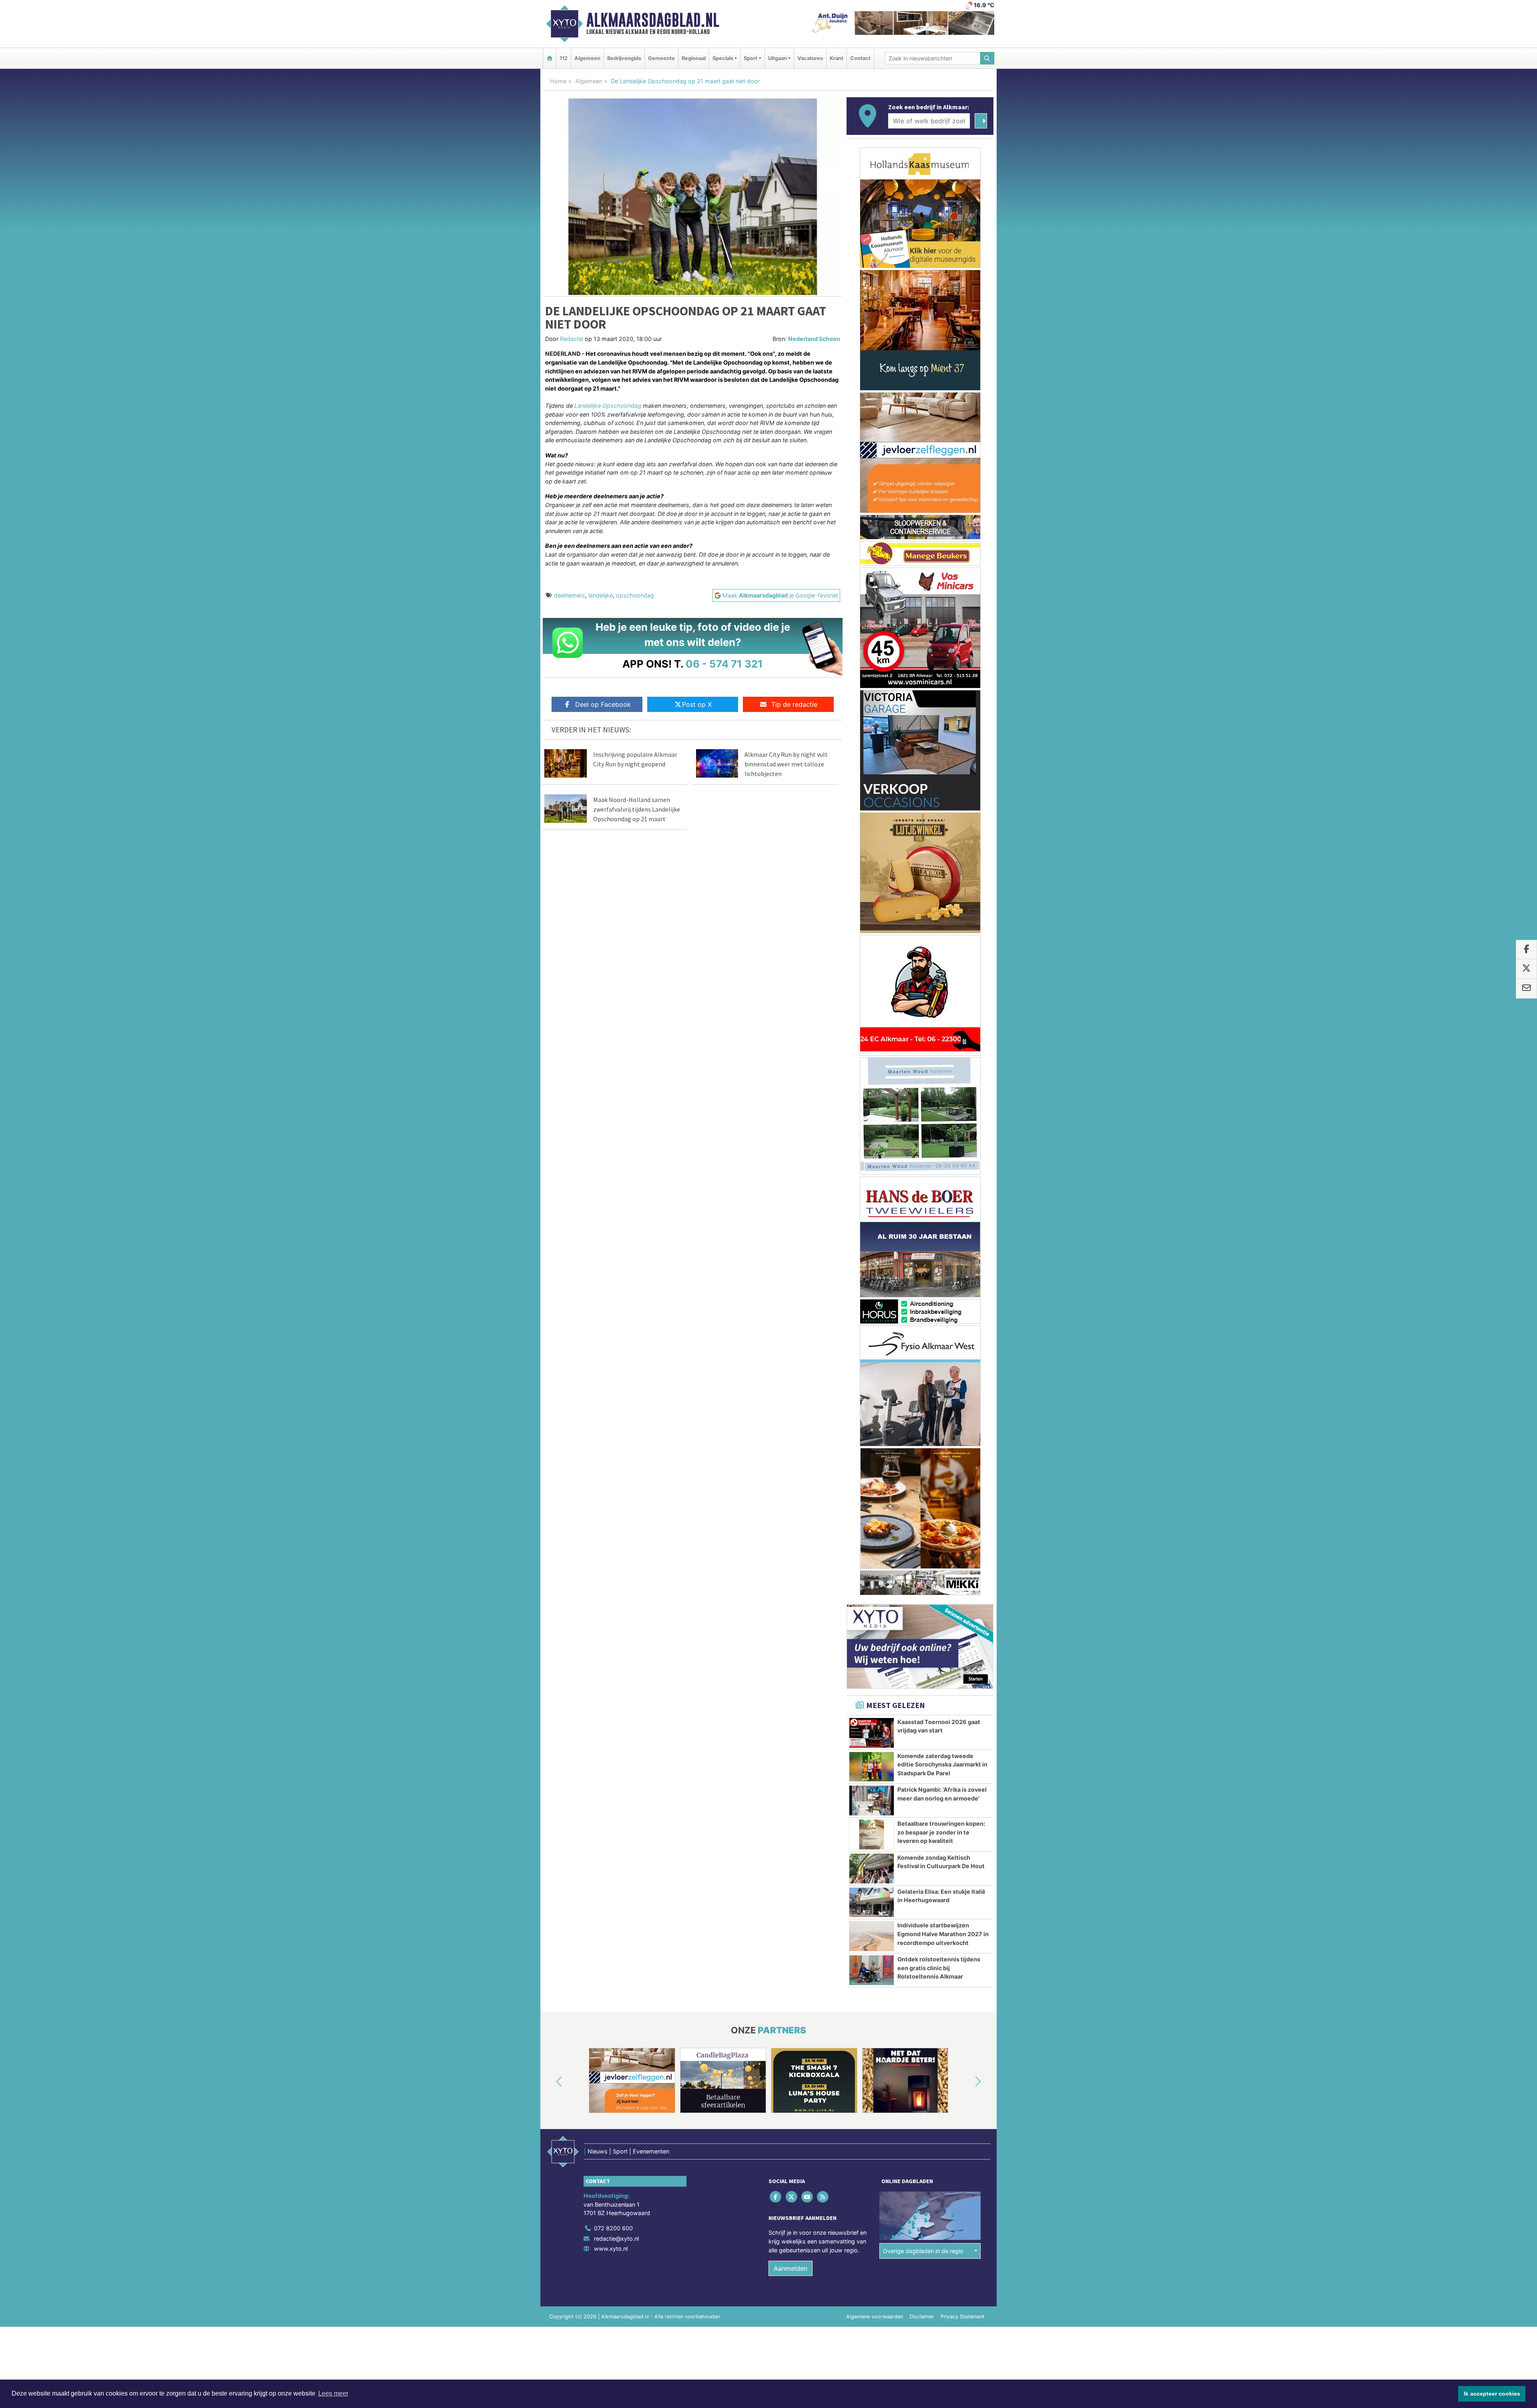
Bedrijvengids (624, 58)
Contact (860, 58)
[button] (550, 2085)
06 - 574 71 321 (724, 664)
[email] (1526, 988)
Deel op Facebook (603, 704)
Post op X (697, 704)
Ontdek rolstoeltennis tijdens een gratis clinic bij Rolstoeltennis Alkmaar (939, 1971)
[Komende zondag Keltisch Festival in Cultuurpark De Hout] (872, 1872)
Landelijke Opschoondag (608, 406)
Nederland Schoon (814, 339)
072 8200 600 (613, 2231)
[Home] (550, 58)
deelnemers (570, 595)
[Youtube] (808, 2200)
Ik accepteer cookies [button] (1492, 2394)
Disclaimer (922, 2320)
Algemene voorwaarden (875, 2320)
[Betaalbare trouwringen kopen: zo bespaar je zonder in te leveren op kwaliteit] (872, 1838)
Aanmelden (791, 2272)
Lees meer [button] (333, 2393)
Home (558, 81)
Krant (837, 58)
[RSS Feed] (824, 2200)
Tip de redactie (794, 704)
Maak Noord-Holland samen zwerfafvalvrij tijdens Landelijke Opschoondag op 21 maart (637, 809)
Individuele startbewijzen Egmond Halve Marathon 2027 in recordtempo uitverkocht (943, 1937)
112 (564, 58)
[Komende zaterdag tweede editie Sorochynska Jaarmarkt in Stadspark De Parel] (872, 1770)
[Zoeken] (987, 58)
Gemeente (661, 58)
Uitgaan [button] (778, 58)
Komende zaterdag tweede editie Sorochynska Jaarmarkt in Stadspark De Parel (942, 1768)
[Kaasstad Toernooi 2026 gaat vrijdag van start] (872, 1736)
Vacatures (810, 58)
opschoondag (635, 595)
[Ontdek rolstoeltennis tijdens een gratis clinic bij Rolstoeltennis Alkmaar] (872, 1973)
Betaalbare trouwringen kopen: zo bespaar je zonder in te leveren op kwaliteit (941, 1835)
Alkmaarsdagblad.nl (653, 20)
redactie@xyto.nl (616, 2242)
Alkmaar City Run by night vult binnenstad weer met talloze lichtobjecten (786, 764)
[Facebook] (776, 2200)
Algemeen (587, 58)
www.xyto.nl (611, 2252)
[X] (792, 2200)
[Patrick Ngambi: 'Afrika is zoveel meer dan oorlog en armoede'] (872, 1804)
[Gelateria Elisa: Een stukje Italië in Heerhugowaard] (872, 1906)
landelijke (601, 595)
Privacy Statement (963, 2320)
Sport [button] (750, 58)
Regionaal (694, 58)
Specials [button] (723, 58)
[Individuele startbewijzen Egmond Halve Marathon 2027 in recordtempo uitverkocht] (872, 1939)
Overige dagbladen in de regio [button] (923, 2254)
